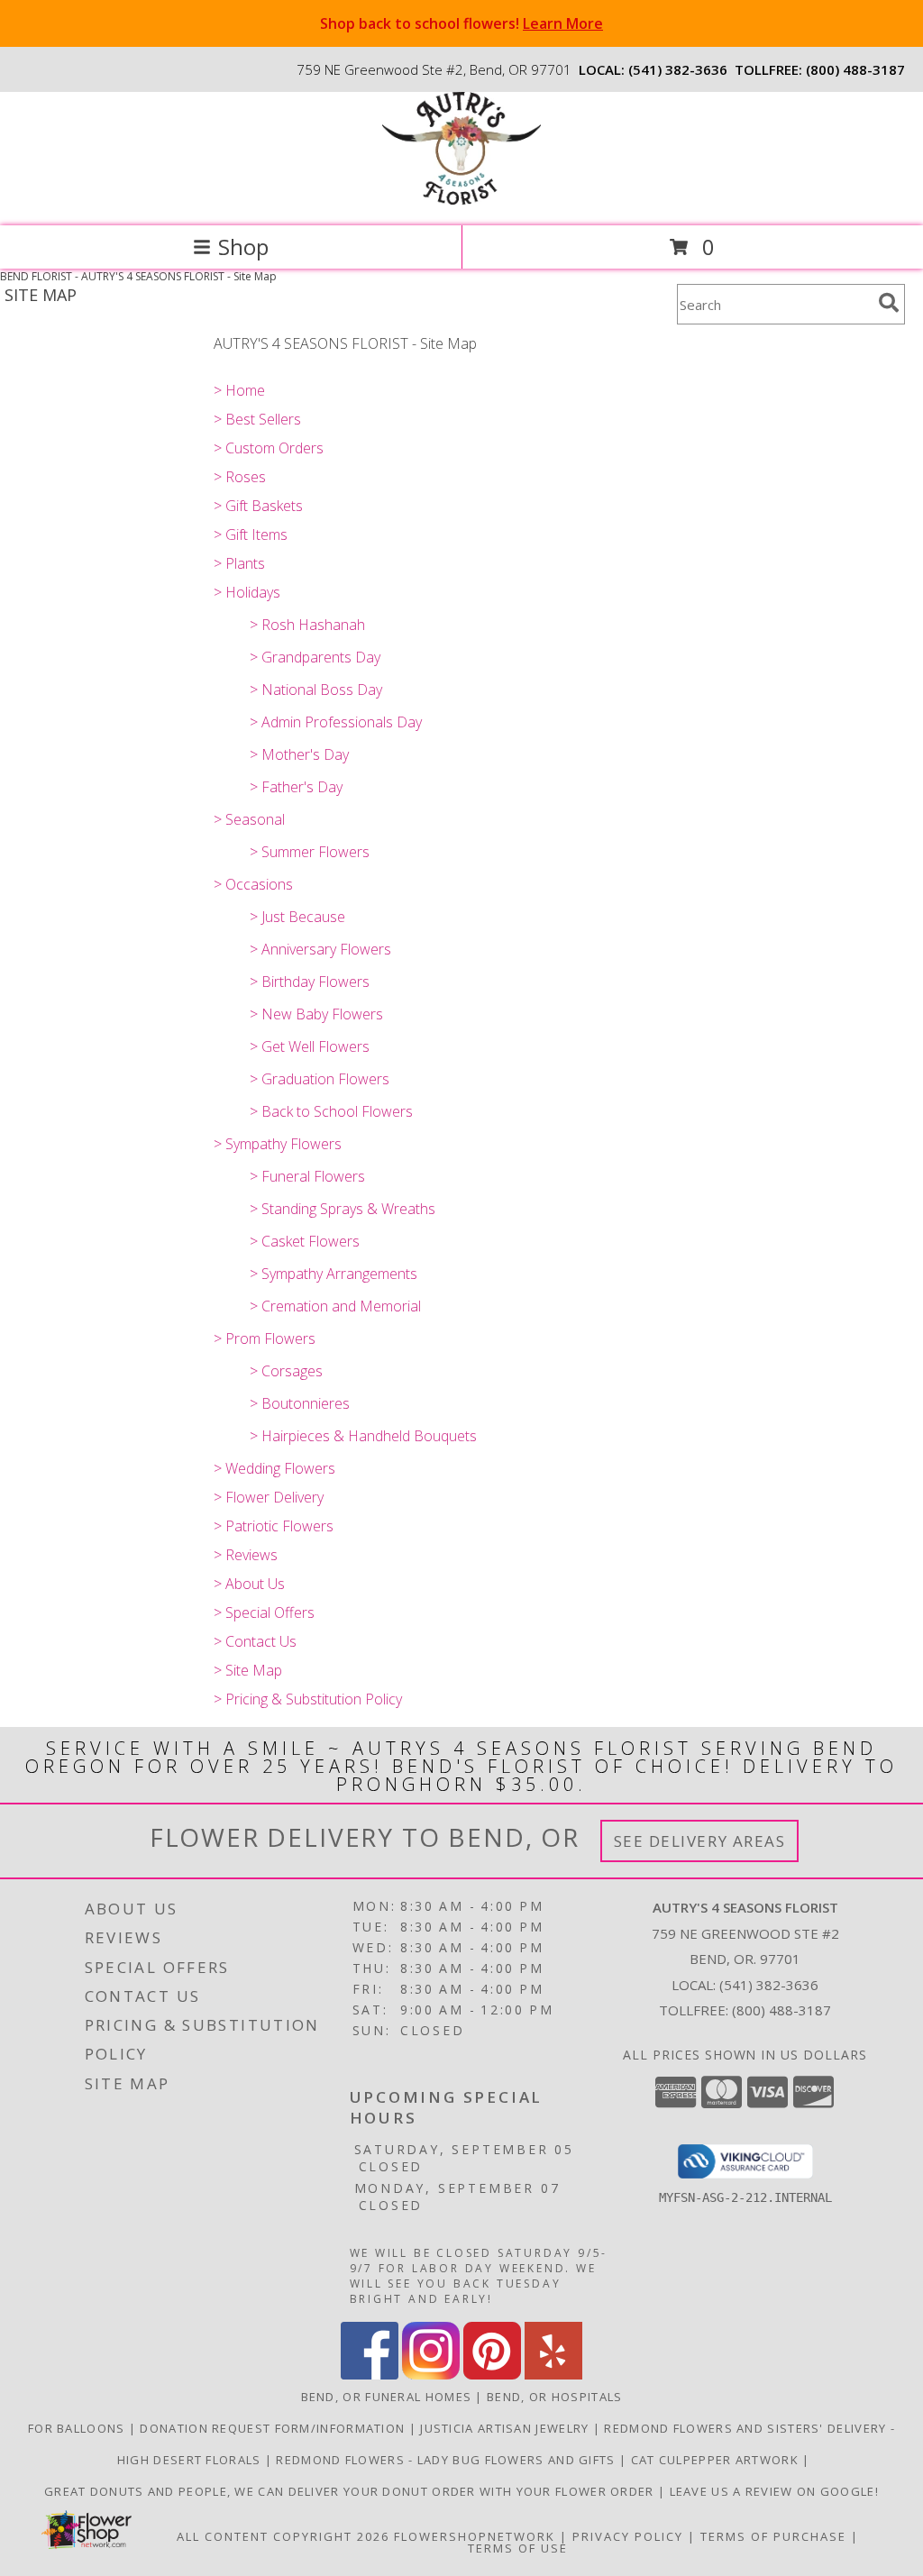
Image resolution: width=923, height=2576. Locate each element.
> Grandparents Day (315, 657)
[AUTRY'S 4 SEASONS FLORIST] (461, 200)
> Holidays (247, 592)
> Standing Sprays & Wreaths (343, 1209)
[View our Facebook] (370, 2375)
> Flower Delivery (269, 1497)
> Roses (240, 477)
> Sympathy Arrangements (334, 1274)
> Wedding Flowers (274, 1468)
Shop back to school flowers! (461, 23)
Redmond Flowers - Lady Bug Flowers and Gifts (448, 2460)
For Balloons (78, 2428)
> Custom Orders (269, 448)
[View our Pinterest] (492, 2375)
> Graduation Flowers (320, 1079)
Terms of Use (518, 2548)
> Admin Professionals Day (336, 722)
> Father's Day (296, 787)
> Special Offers (264, 1612)
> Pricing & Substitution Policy (308, 1699)
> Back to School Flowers (331, 1111)
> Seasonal (249, 819)
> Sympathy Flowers (278, 1144)
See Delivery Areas (700, 1841)
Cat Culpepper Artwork (717, 2460)
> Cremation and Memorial (335, 1306)
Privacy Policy (628, 2536)
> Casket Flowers (305, 1241)
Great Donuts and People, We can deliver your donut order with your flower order (351, 2491)
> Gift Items (251, 534)
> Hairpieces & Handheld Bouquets (363, 1436)
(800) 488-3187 (855, 69)
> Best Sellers (257, 419)
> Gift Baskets (258, 506)
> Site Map (248, 1670)
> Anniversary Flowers (320, 949)
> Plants (239, 563)
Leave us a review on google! (774, 2491)
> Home (239, 390)
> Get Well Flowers (310, 1046)
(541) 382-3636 (678, 69)
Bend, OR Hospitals (554, 2397)
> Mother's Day (299, 754)
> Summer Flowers (310, 852)
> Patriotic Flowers (274, 1526)
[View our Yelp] (553, 2375)
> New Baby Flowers (316, 1014)
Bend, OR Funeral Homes (387, 2397)
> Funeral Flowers (307, 1176)
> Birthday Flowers (310, 982)
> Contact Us (255, 1641)
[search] (889, 303)
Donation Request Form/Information (274, 2428)
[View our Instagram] (431, 2375)
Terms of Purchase (773, 2536)
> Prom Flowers (265, 1338)
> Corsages (286, 1371)
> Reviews (246, 1555)
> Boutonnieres (300, 1403)
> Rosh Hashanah (307, 625)
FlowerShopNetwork (475, 2536)
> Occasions (253, 884)
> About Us (249, 1584)
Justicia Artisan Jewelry (507, 2428)
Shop (243, 247)
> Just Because (297, 917)
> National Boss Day (316, 690)
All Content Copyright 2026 (283, 2536)
